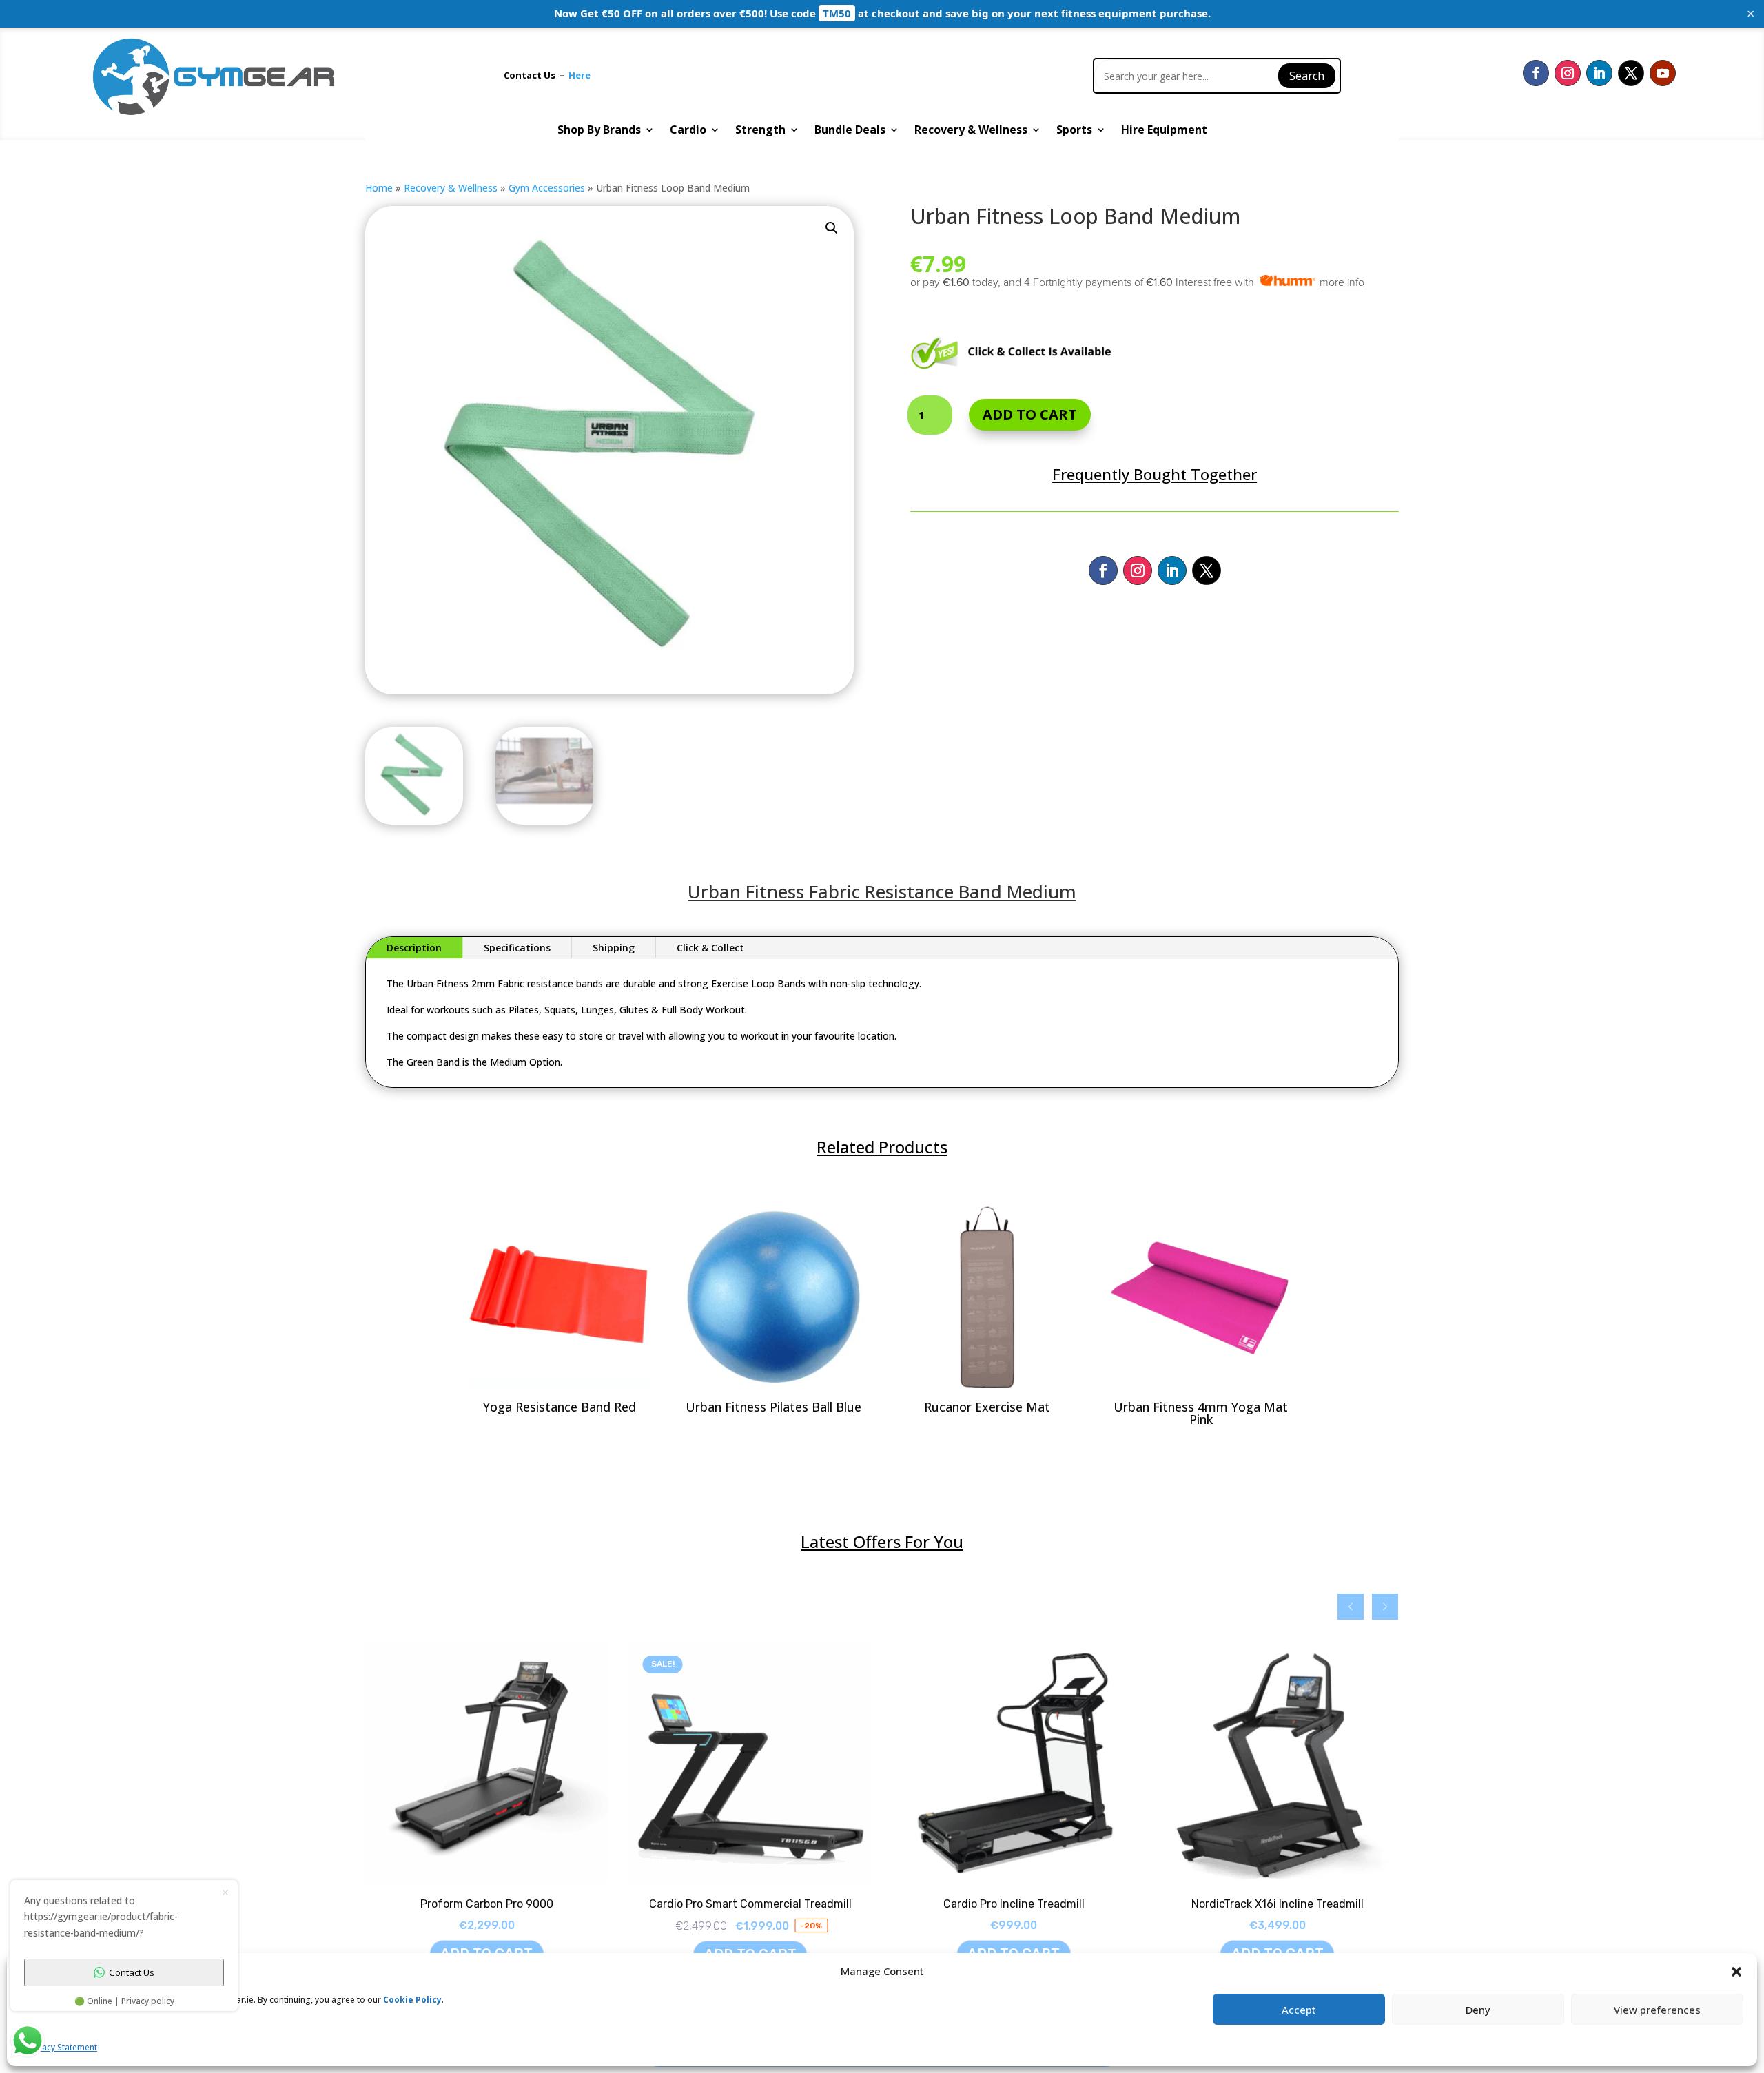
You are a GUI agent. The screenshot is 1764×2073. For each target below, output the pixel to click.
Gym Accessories (547, 188)
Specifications (517, 948)
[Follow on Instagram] (1568, 73)
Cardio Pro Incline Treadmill (1014, 1904)
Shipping (614, 948)
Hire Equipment (1164, 131)
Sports (1074, 131)
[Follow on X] (1631, 73)
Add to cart (1030, 414)
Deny (1478, 2010)
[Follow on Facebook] (1536, 73)
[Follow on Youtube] (1663, 73)
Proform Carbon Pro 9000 (487, 1904)
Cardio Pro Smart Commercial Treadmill (750, 1904)
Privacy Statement (62, 2047)
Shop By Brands (599, 131)
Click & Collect (710, 948)
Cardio (688, 131)
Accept (1299, 2010)
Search (1307, 76)
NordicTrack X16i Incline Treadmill (1278, 1904)
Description (414, 948)
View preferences (1657, 2010)
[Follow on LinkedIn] (1599, 73)
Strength (760, 131)
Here (580, 75)
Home (379, 188)
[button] (832, 228)
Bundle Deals (850, 131)
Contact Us (532, 75)
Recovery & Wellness (971, 131)
